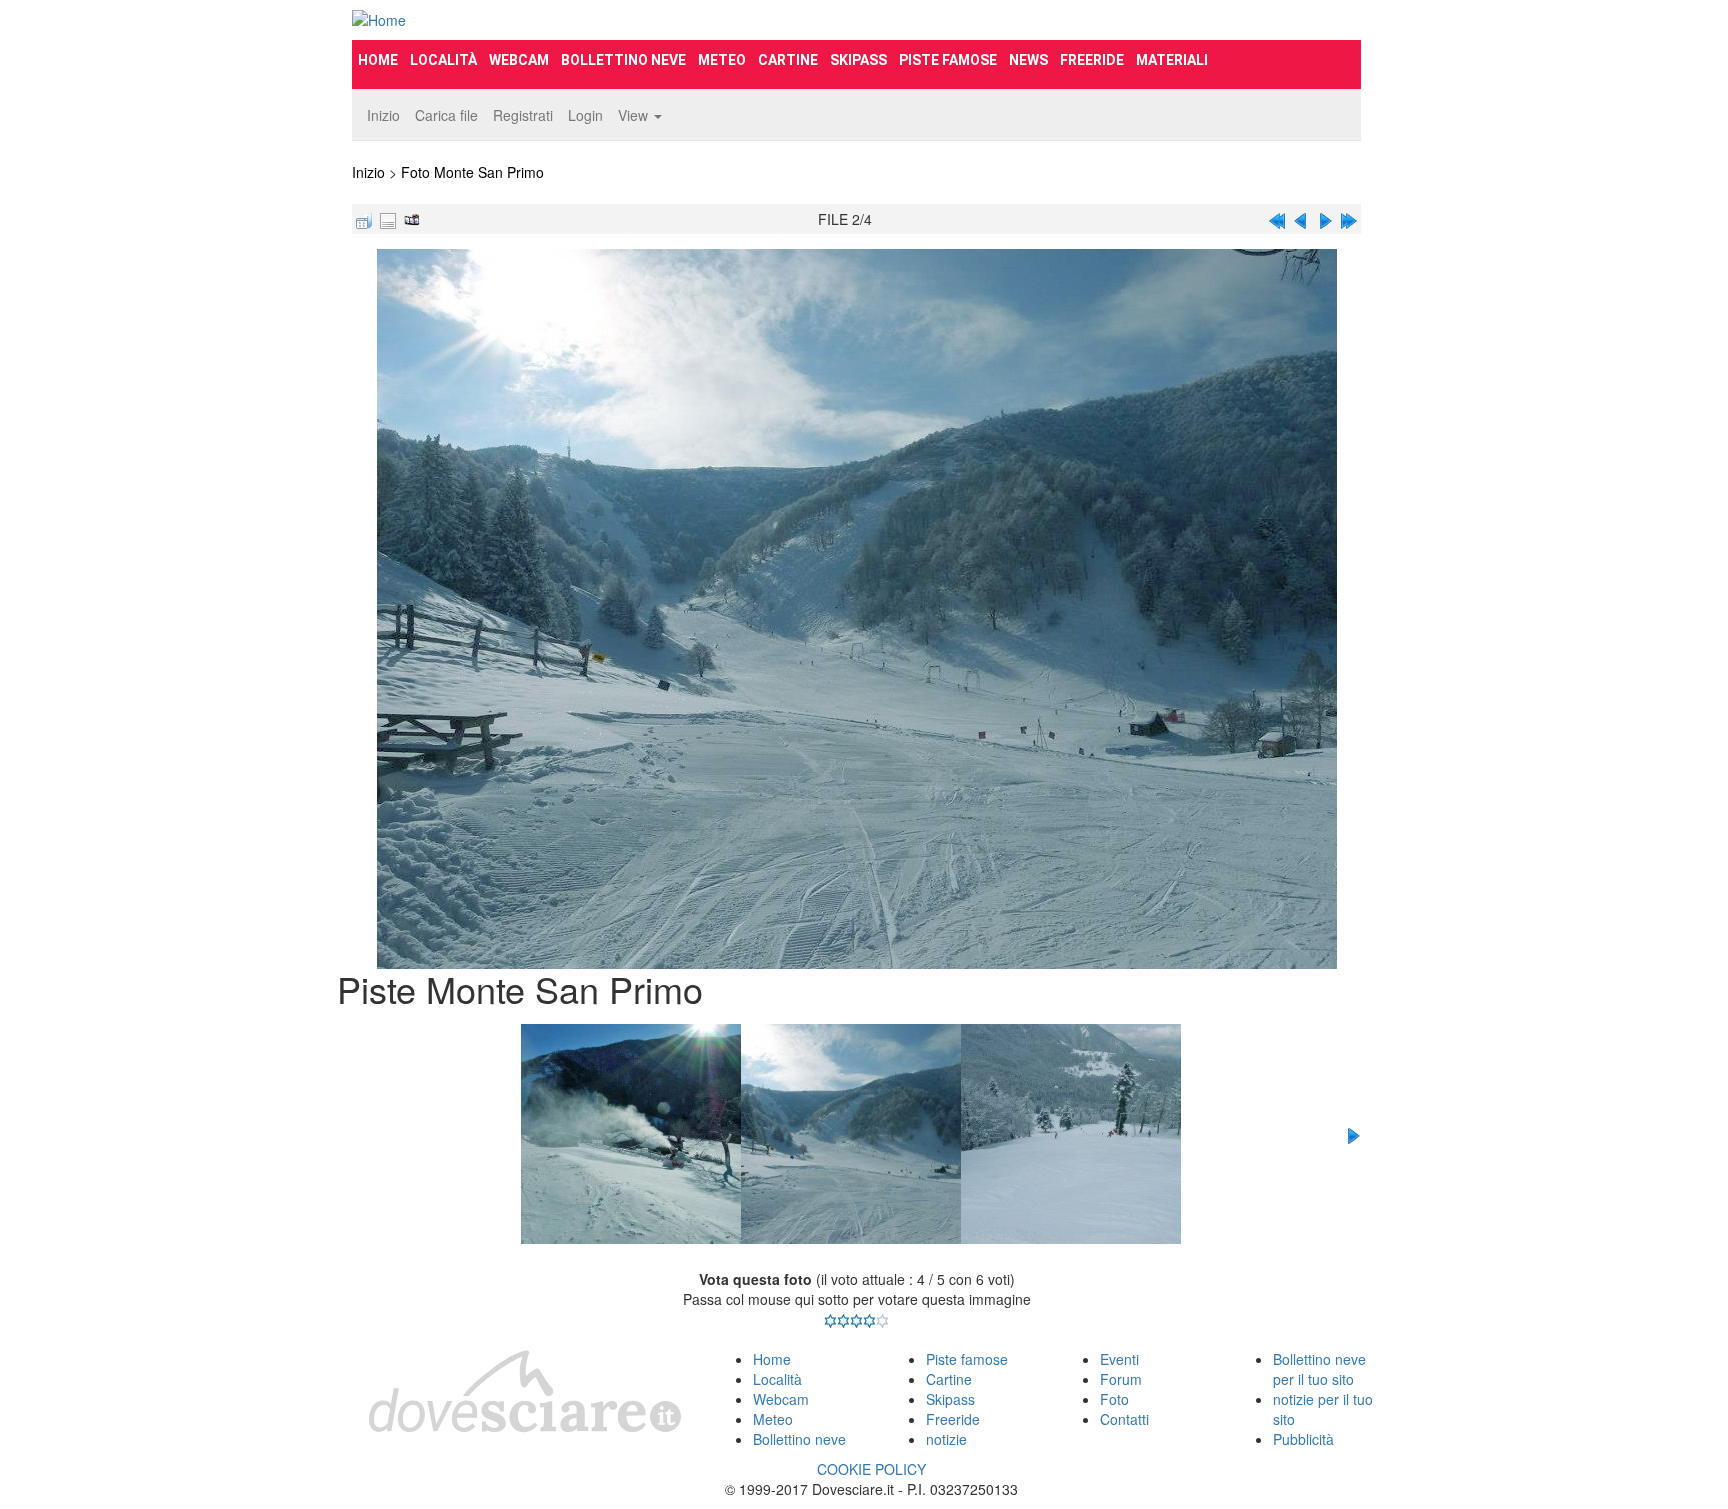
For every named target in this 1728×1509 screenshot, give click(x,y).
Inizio (383, 115)
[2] (843, 1321)
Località (443, 60)
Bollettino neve (623, 60)
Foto (1114, 1399)
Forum (1121, 1379)
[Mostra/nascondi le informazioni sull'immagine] (388, 219)
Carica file (446, 115)
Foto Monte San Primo (472, 172)
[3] (856, 1321)
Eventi (1119, 1359)
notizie (946, 1439)
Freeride (1092, 60)
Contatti (1124, 1419)
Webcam (519, 60)
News (1028, 60)
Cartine (788, 60)
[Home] (510, 20)
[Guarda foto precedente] (1301, 219)
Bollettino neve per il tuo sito (1319, 1369)
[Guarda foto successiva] (1325, 219)
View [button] (635, 115)
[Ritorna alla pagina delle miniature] (364, 219)
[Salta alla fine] (1349, 219)
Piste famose (948, 60)
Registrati (523, 115)
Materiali (1172, 60)
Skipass (858, 60)
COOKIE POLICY (871, 1469)
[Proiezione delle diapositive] (412, 219)
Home (378, 60)
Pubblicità (1303, 1439)
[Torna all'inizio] (1277, 219)
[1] (830, 1321)
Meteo (722, 60)
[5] (882, 1321)
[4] (869, 1321)
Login (585, 115)
